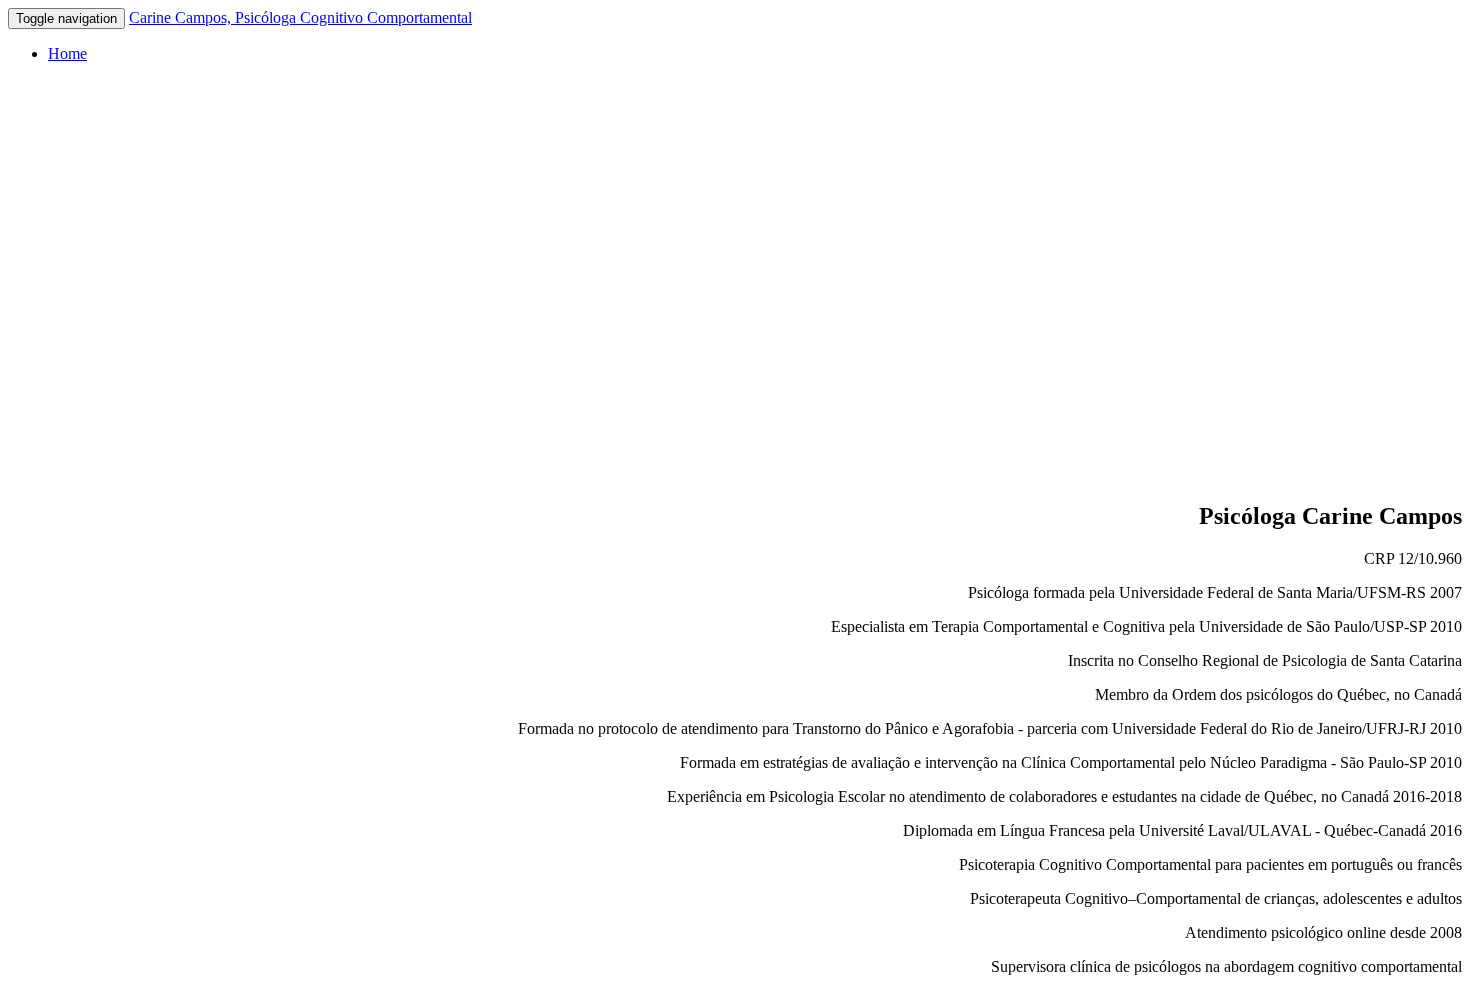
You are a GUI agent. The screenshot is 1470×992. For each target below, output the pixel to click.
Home (67, 53)
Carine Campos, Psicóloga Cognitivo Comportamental (300, 17)
